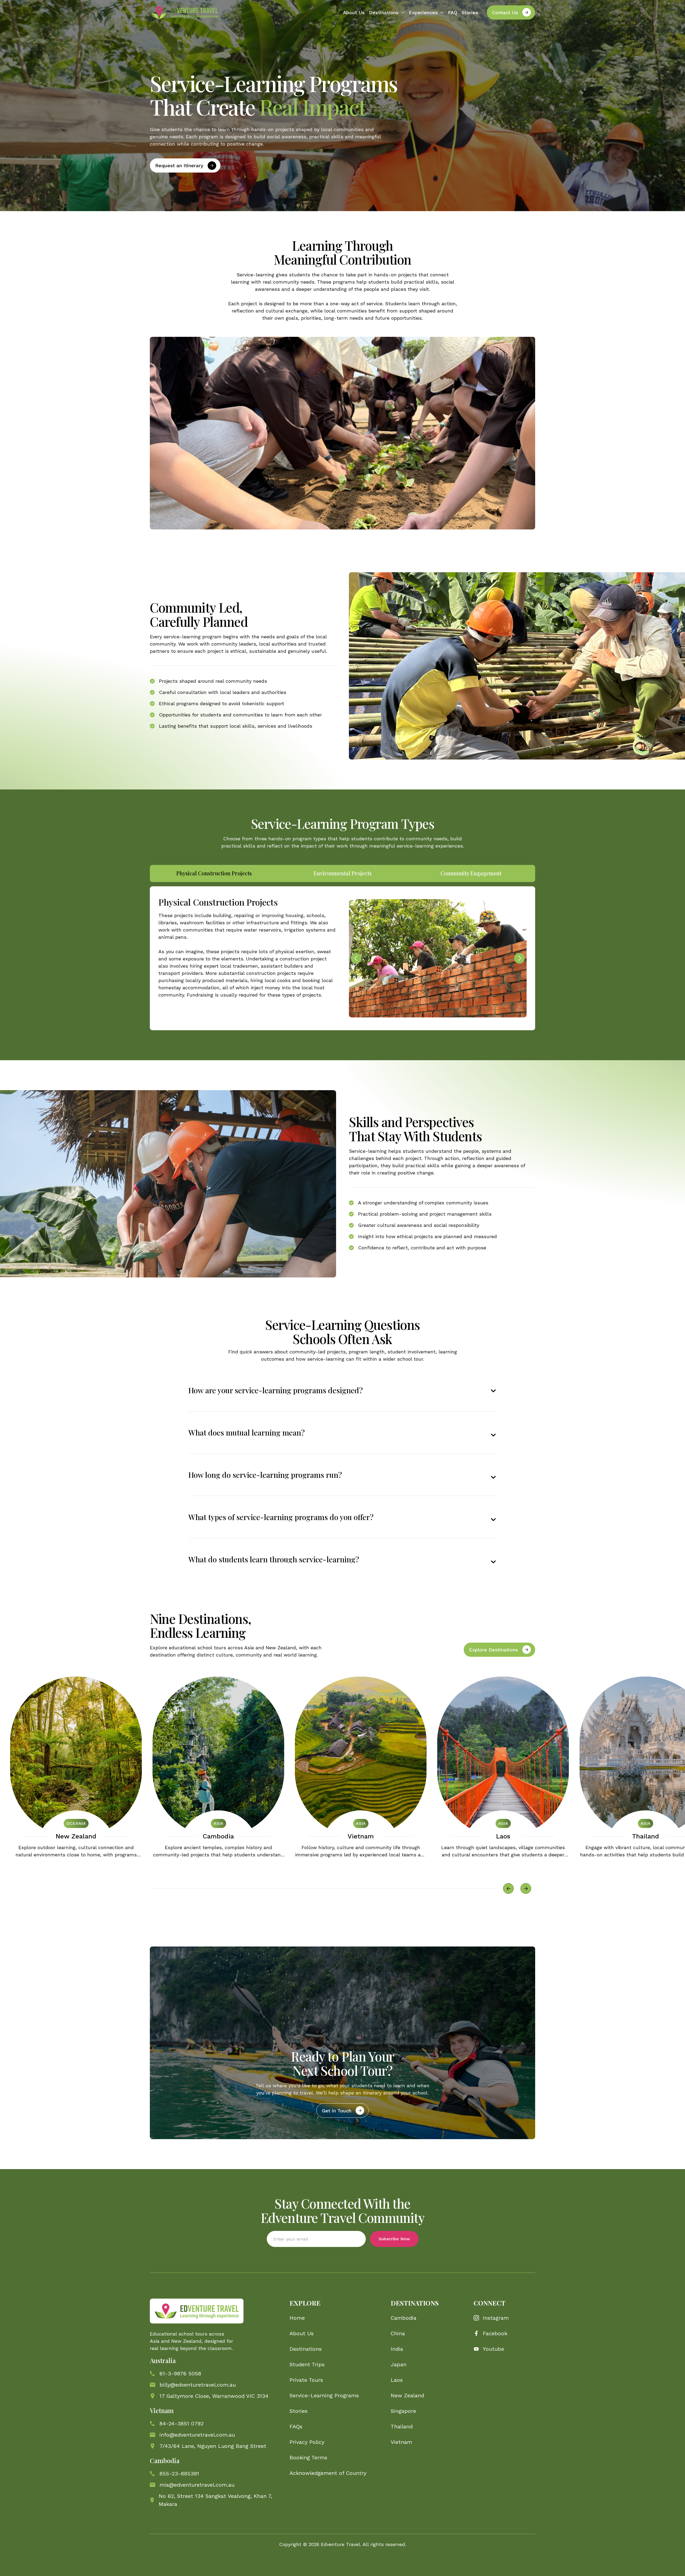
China (398, 2333)
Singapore (403, 2411)
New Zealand (76, 1836)
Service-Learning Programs (324, 2395)
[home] (184, 12)
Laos (503, 1836)
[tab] (214, 873)
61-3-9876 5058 (180, 2373)
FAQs (296, 2426)
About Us (354, 12)
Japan (399, 2364)
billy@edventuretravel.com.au (198, 2385)
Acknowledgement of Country (328, 2473)
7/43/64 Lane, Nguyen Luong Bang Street (213, 2446)
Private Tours (306, 2380)
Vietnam (361, 1836)
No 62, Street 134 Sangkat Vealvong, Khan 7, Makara (215, 2500)
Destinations (306, 2349)
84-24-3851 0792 (182, 2424)
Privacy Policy (307, 2442)
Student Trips (307, 2364)
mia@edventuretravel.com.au (197, 2485)
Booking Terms (308, 2457)
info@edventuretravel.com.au (197, 2435)
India (397, 2349)
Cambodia (218, 1836)
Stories (470, 12)
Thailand (646, 1836)
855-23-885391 (179, 2474)
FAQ (453, 12)
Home (297, 2318)
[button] (387, 12)
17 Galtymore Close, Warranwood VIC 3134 (214, 2396)
